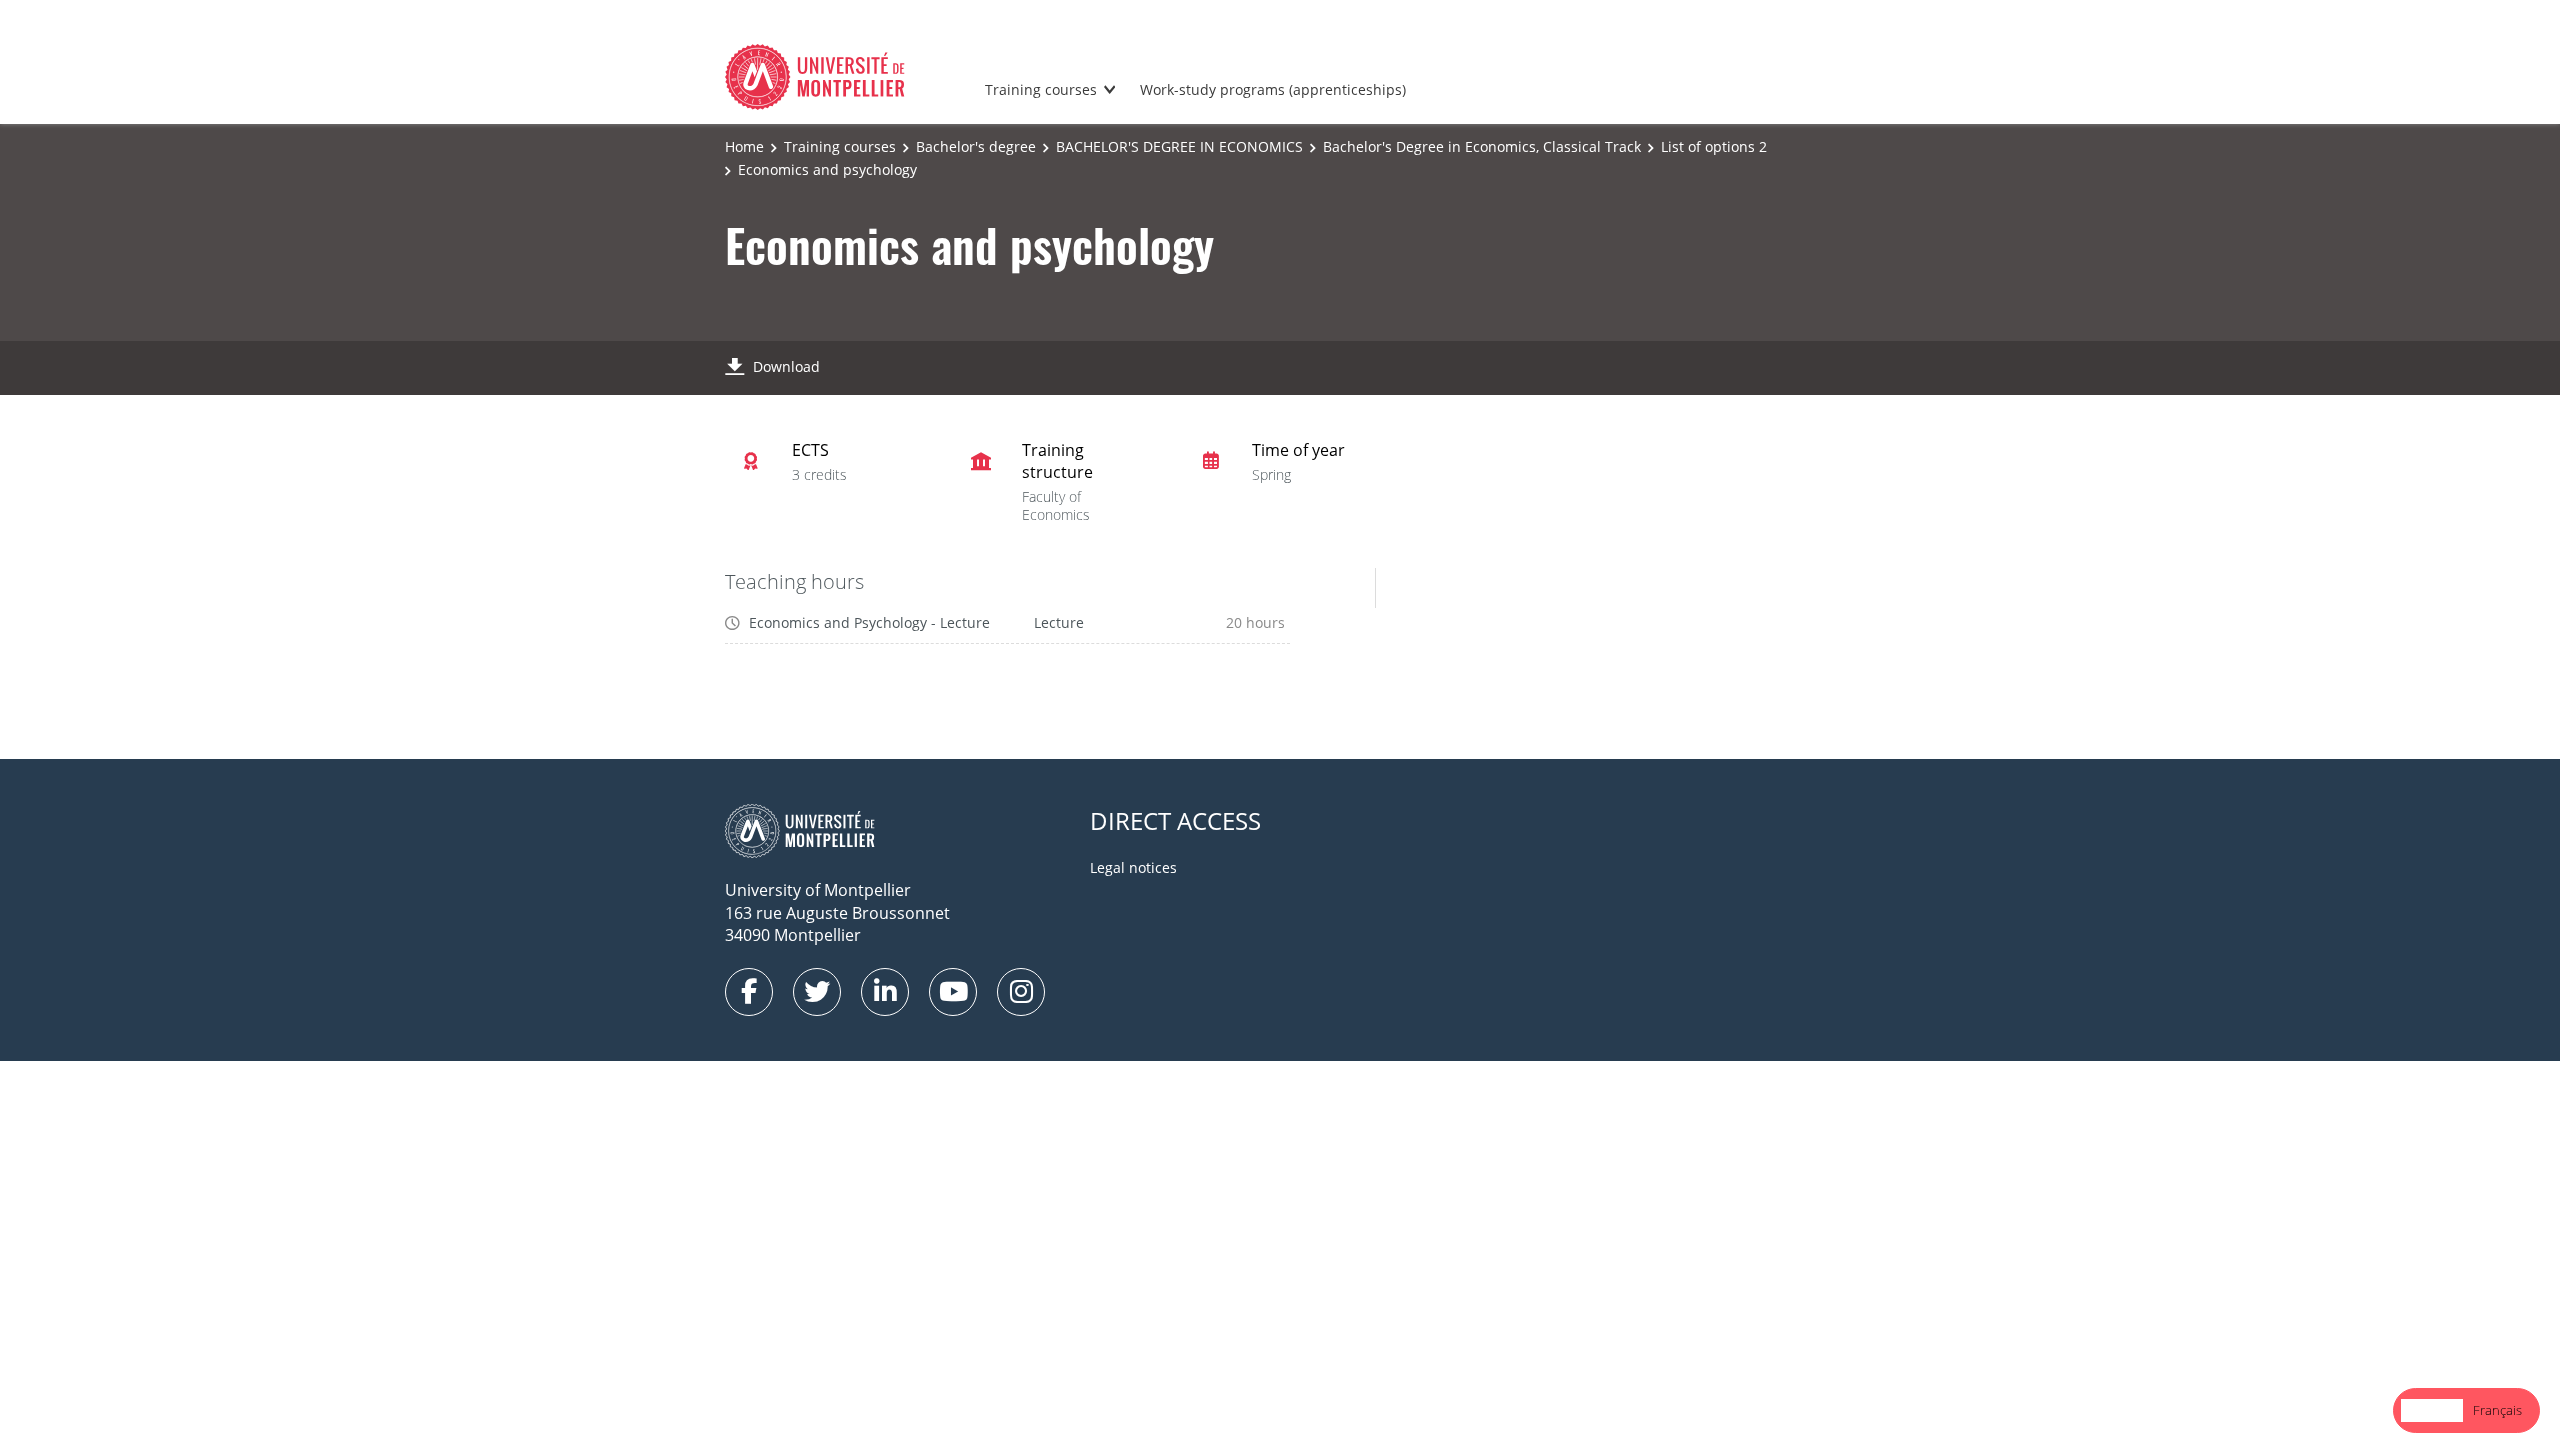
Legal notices (1133, 867)
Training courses (1041, 89)
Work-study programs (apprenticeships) (1273, 89)
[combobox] (2432, 1410)
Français (2497, 1410)
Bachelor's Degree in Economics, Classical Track (1482, 146)
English (2432, 1410)
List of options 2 (1714, 146)
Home (744, 146)
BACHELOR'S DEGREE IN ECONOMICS (1179, 146)
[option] (2497, 1410)
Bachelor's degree (976, 146)
